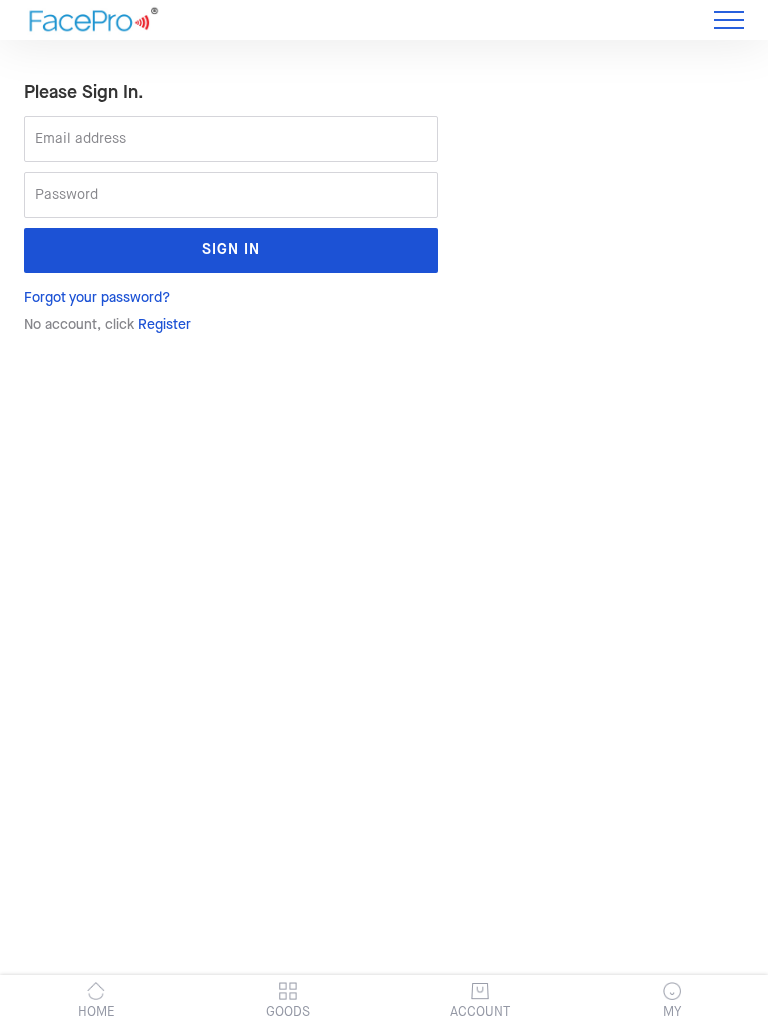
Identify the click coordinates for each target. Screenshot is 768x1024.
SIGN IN (231, 250)
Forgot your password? (97, 298)
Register (164, 325)
